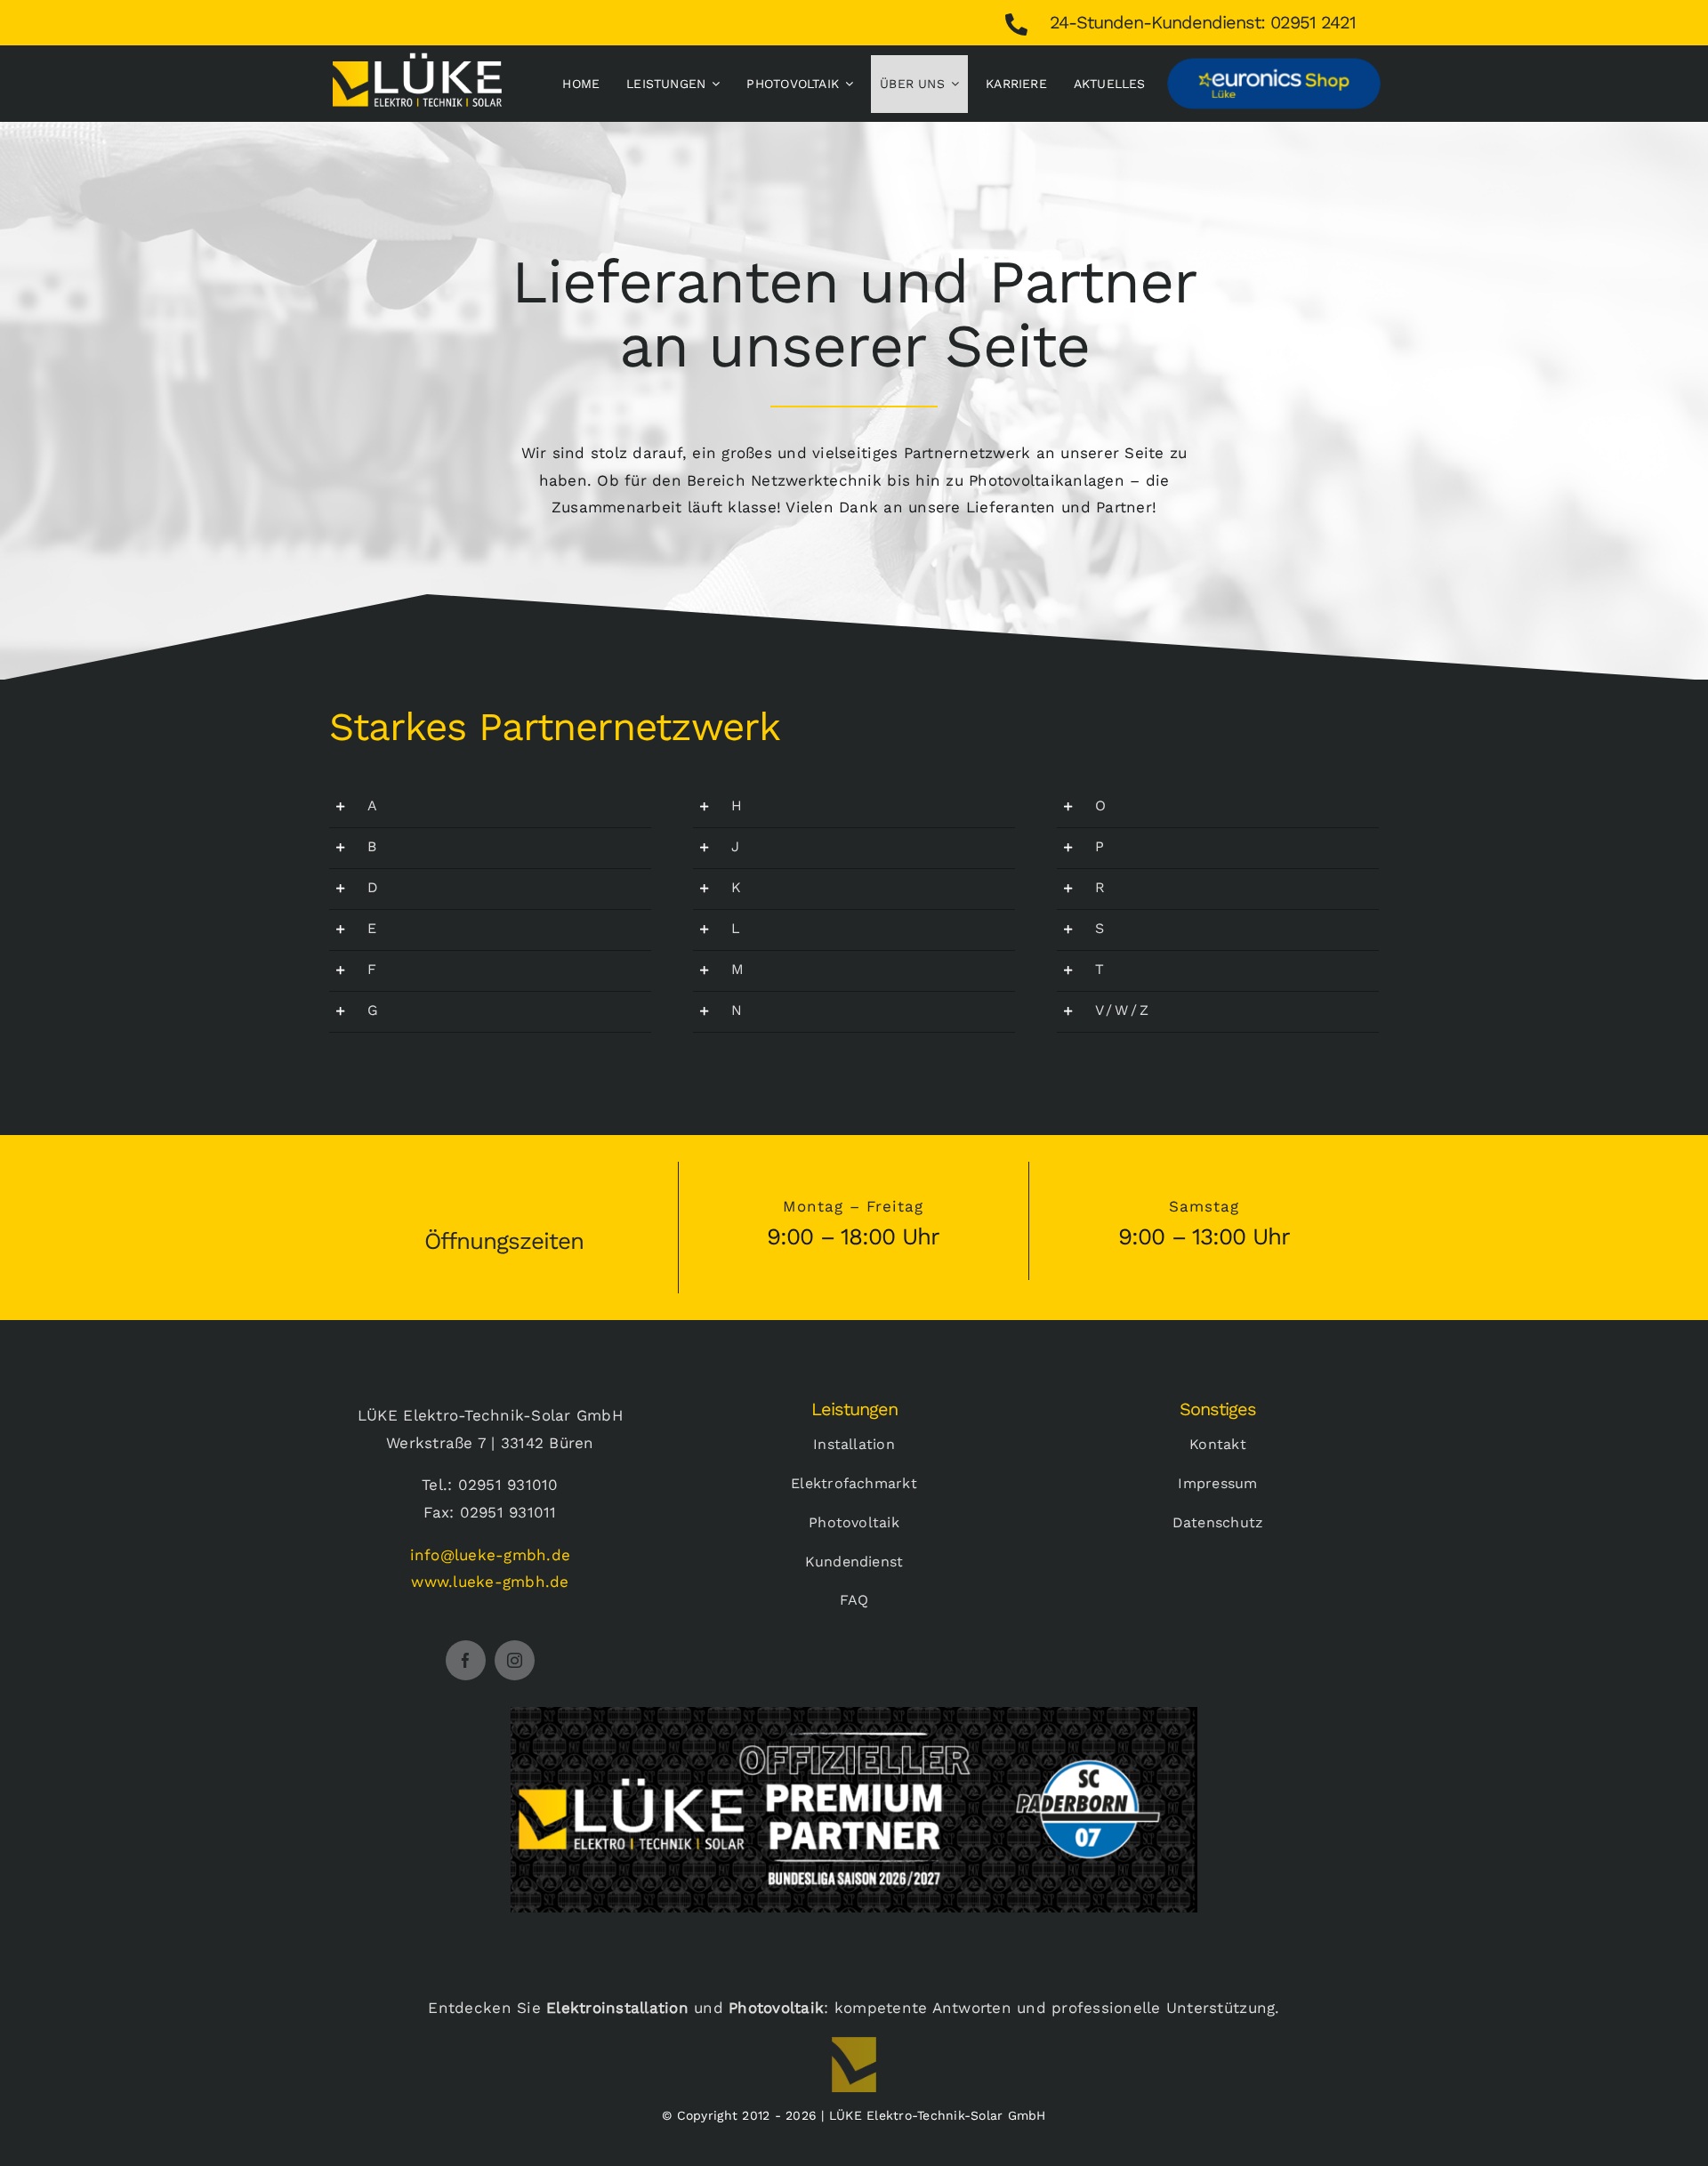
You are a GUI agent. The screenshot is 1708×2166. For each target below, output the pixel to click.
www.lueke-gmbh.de (490, 1582)
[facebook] (466, 1660)
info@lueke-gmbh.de (491, 1555)
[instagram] (515, 1660)
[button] (490, 807)
